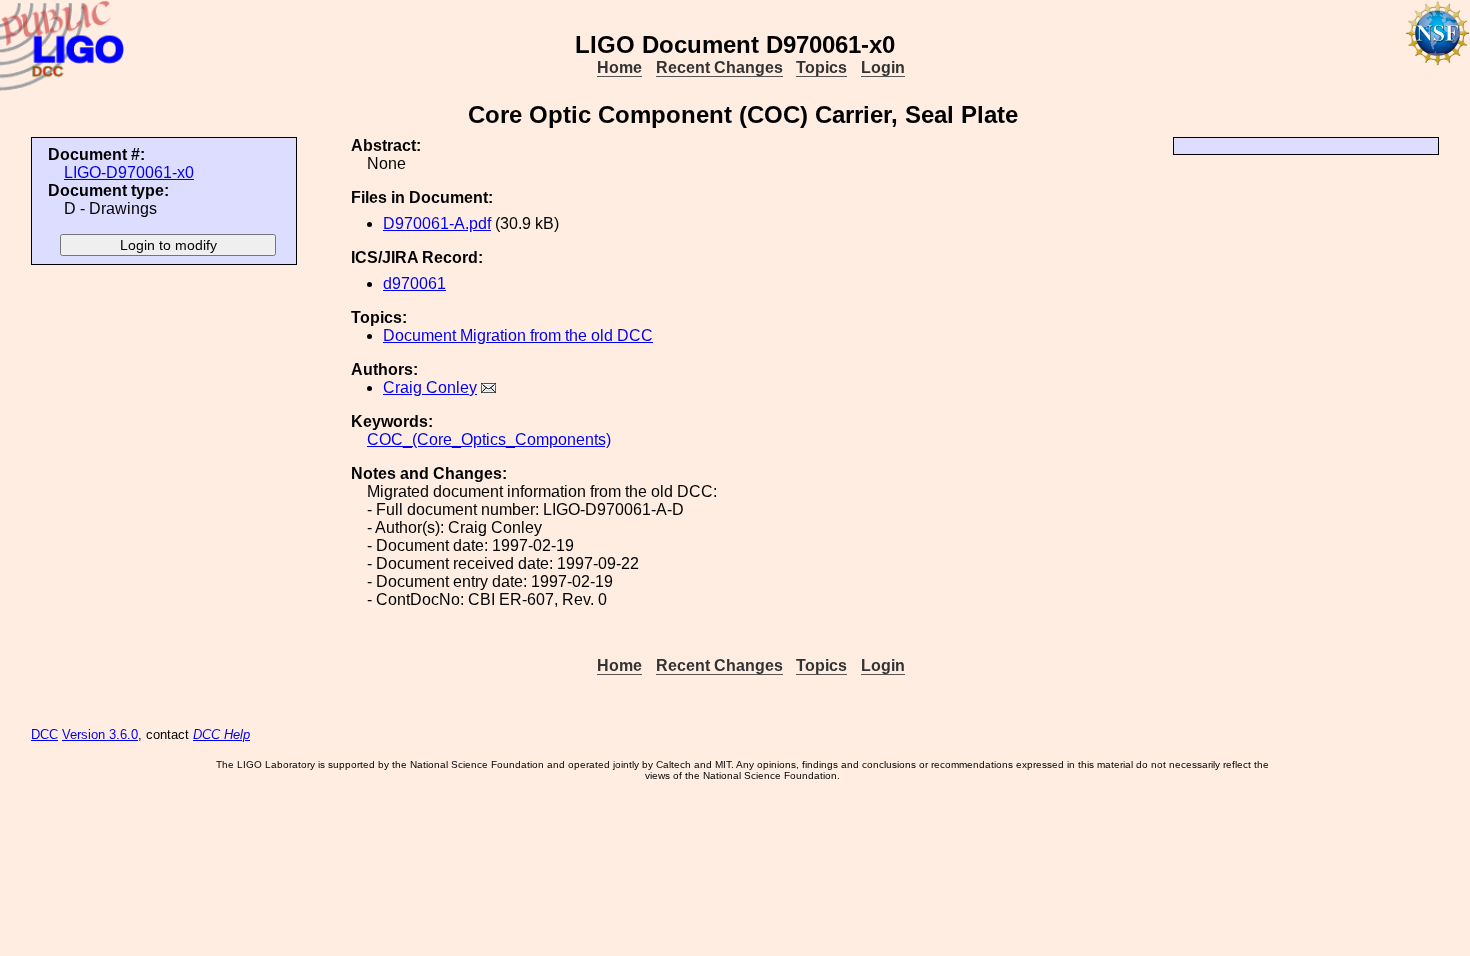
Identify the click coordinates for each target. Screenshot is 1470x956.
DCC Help (221, 734)
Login (883, 67)
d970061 (414, 283)
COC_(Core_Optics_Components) (489, 439)
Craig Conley (430, 387)
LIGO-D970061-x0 (129, 172)
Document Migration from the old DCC (518, 335)
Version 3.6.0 (100, 734)
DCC (44, 734)
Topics (821, 67)
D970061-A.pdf (437, 223)
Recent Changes (719, 67)
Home (619, 67)
